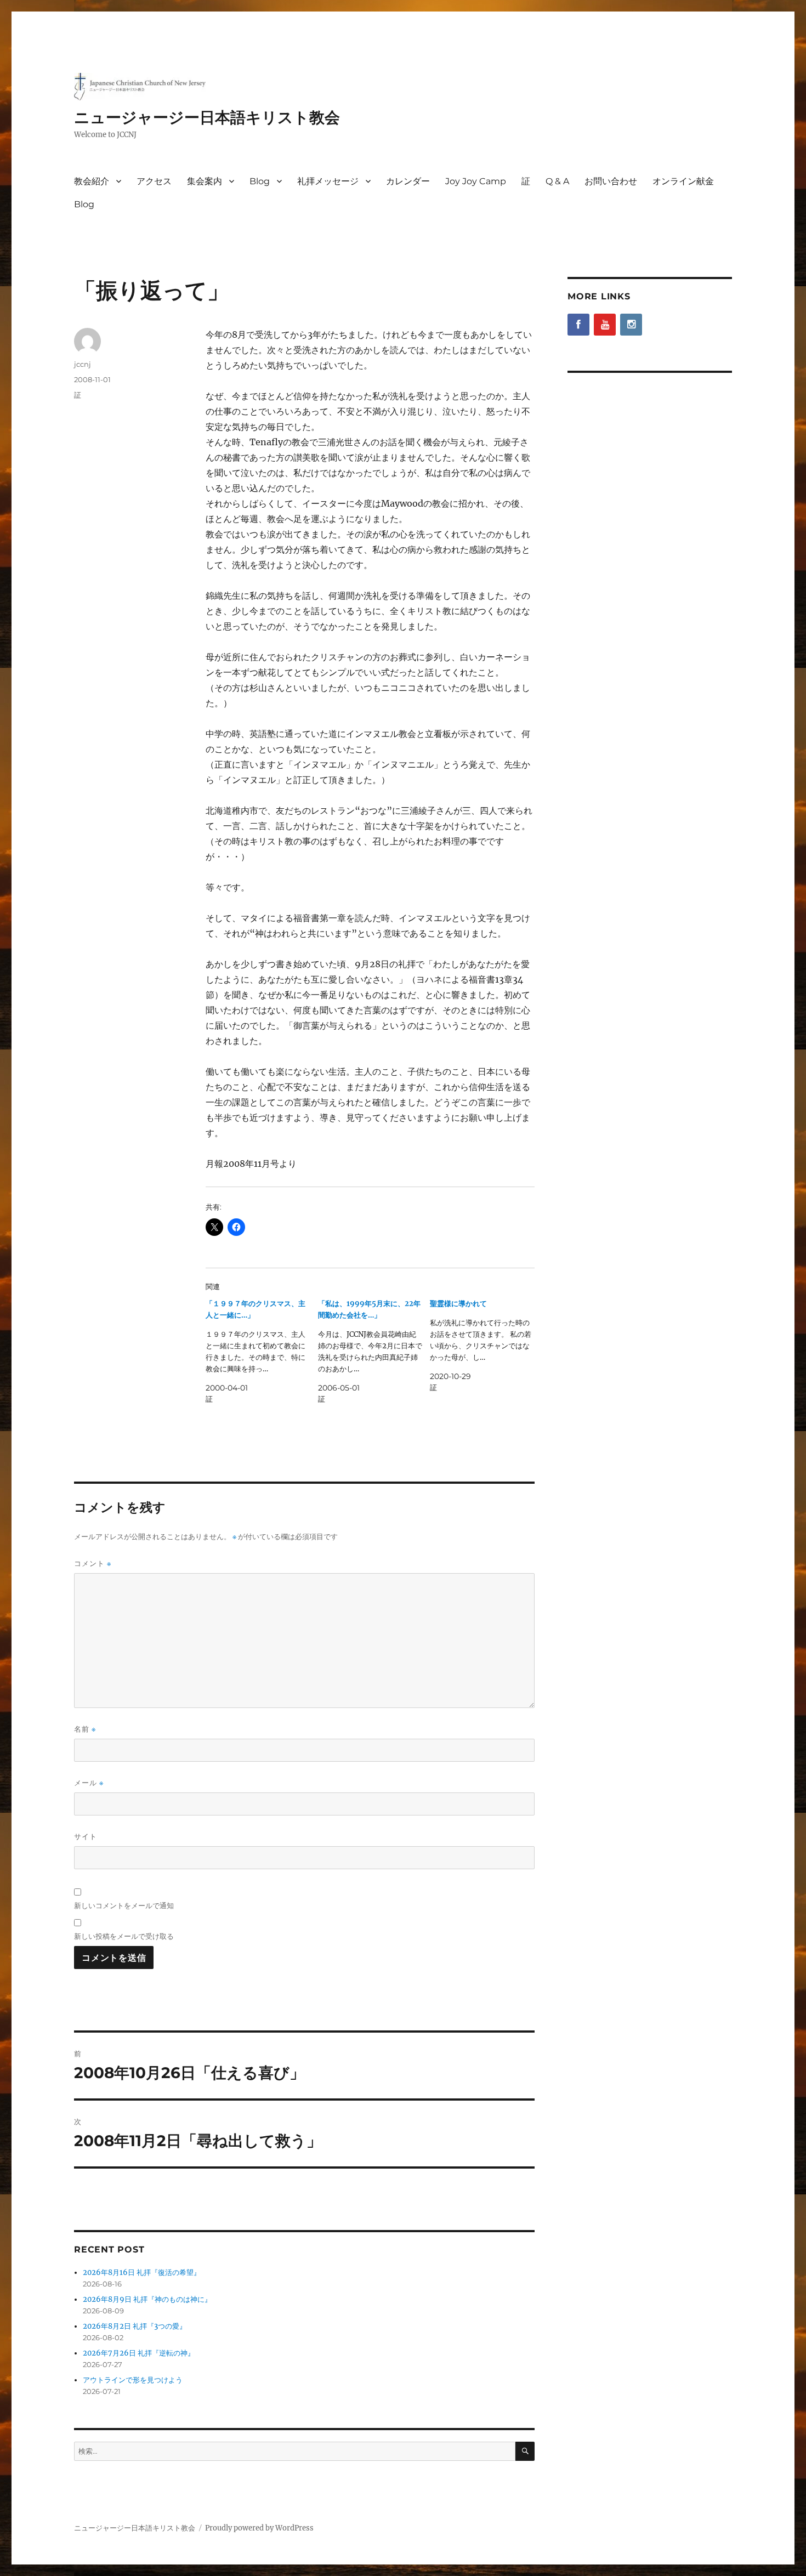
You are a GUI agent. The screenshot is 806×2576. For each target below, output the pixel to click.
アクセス (154, 181)
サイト (86, 1836)
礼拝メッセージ (328, 181)
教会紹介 (92, 181)
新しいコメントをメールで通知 (124, 1905)
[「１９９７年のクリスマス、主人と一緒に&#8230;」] (262, 1351)
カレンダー (408, 181)
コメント (93, 1564)
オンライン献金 (683, 181)
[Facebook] (578, 325)
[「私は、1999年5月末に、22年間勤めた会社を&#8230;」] (374, 1351)
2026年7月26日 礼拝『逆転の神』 (139, 2353)
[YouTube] (605, 325)
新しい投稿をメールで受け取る (124, 1936)
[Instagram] (631, 325)
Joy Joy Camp (476, 181)
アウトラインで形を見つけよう (133, 2380)
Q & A (557, 181)
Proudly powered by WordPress (259, 2528)
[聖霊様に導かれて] (486, 1346)
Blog (260, 181)
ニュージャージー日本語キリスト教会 (207, 117)
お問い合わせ (611, 181)
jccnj (83, 364)
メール (89, 1783)
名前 (85, 1729)
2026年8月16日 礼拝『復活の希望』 (142, 2273)
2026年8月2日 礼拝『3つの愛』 (135, 2326)
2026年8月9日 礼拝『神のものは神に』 (147, 2299)
